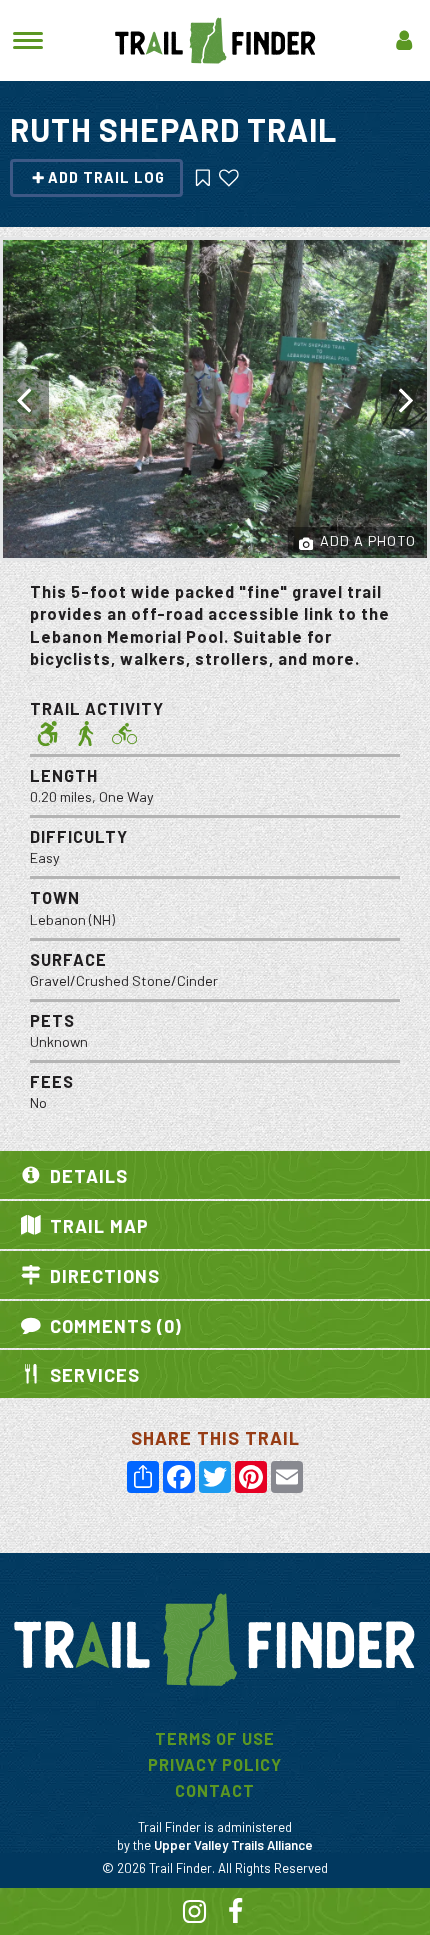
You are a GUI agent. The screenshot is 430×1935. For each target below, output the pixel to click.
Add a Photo (366, 540)
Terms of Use (215, 1738)
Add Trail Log (106, 177)
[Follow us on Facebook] (236, 1914)
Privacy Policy (215, 1764)
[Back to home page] (215, 38)
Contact (215, 1790)
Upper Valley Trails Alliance (233, 1845)
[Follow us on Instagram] (195, 1914)
